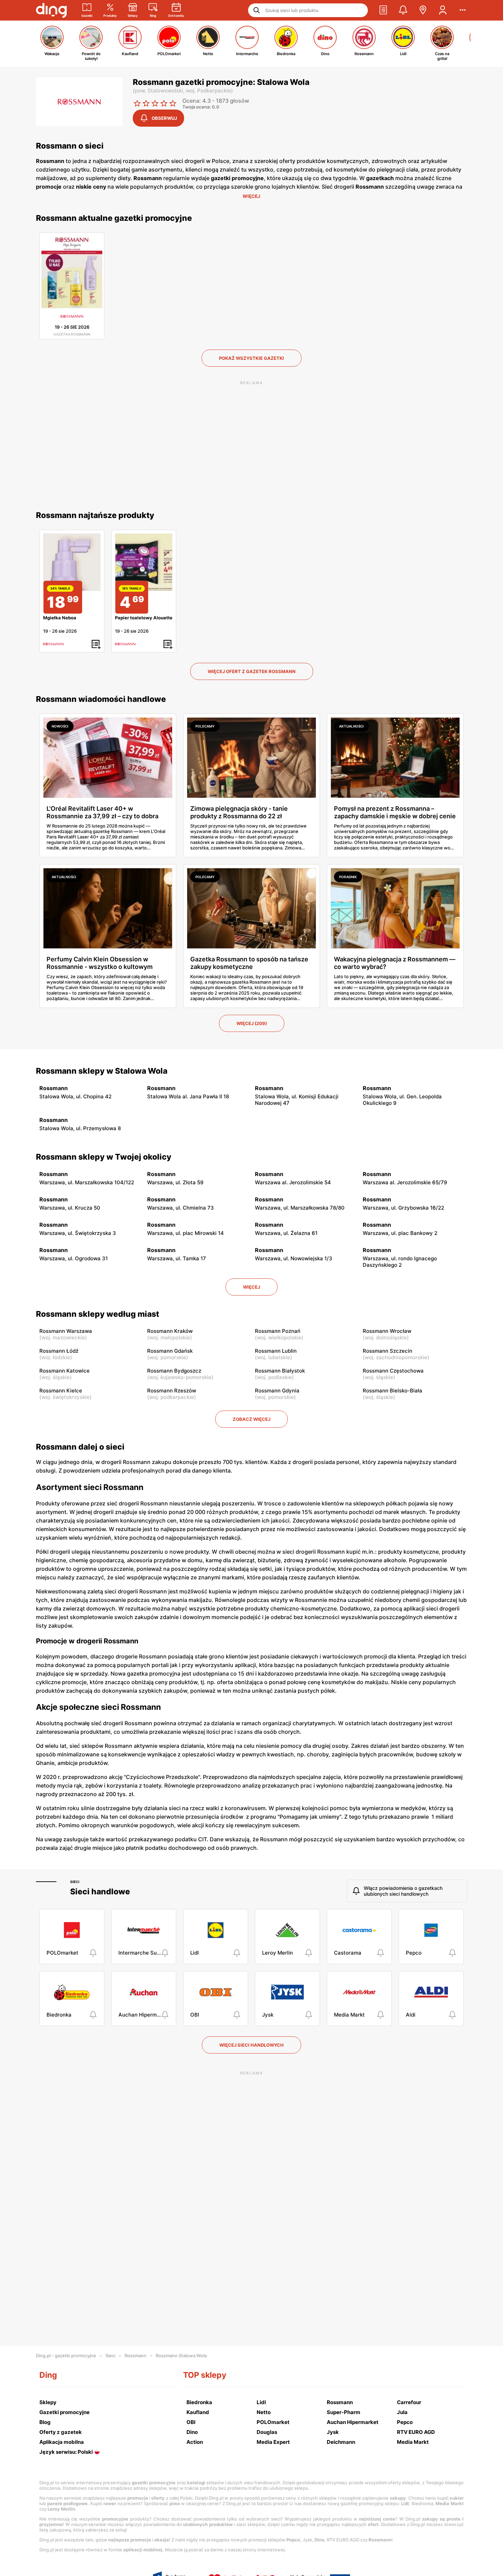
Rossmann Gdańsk (170, 1351)
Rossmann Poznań (278, 1331)
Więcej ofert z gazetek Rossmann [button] (252, 671)
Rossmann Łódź (59, 1351)
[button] (383, 10)
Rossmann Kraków (170, 1331)
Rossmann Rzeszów (172, 1391)
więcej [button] (251, 1287)
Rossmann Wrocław (387, 1331)
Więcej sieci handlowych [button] (251, 2045)
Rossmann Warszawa (66, 1331)
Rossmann (136, 2356)
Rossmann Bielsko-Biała (392, 1391)
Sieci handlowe (100, 1892)
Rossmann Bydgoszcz (174, 1371)
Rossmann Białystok (280, 1371)
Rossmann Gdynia (277, 1391)
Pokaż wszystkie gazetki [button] (251, 358)
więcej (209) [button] (252, 1023)
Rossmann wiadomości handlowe (101, 699)
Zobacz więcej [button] (251, 1419)
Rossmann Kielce (61, 1391)
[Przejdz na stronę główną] (51, 10)
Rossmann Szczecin (388, 1351)
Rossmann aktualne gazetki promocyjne (114, 218)
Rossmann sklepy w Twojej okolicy (104, 1157)
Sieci (75, 1882)
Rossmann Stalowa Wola (181, 2356)
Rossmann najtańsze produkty (95, 515)
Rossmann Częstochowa (393, 1371)
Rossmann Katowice (65, 1371)
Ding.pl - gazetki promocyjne (66, 2356)
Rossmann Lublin (276, 1351)
